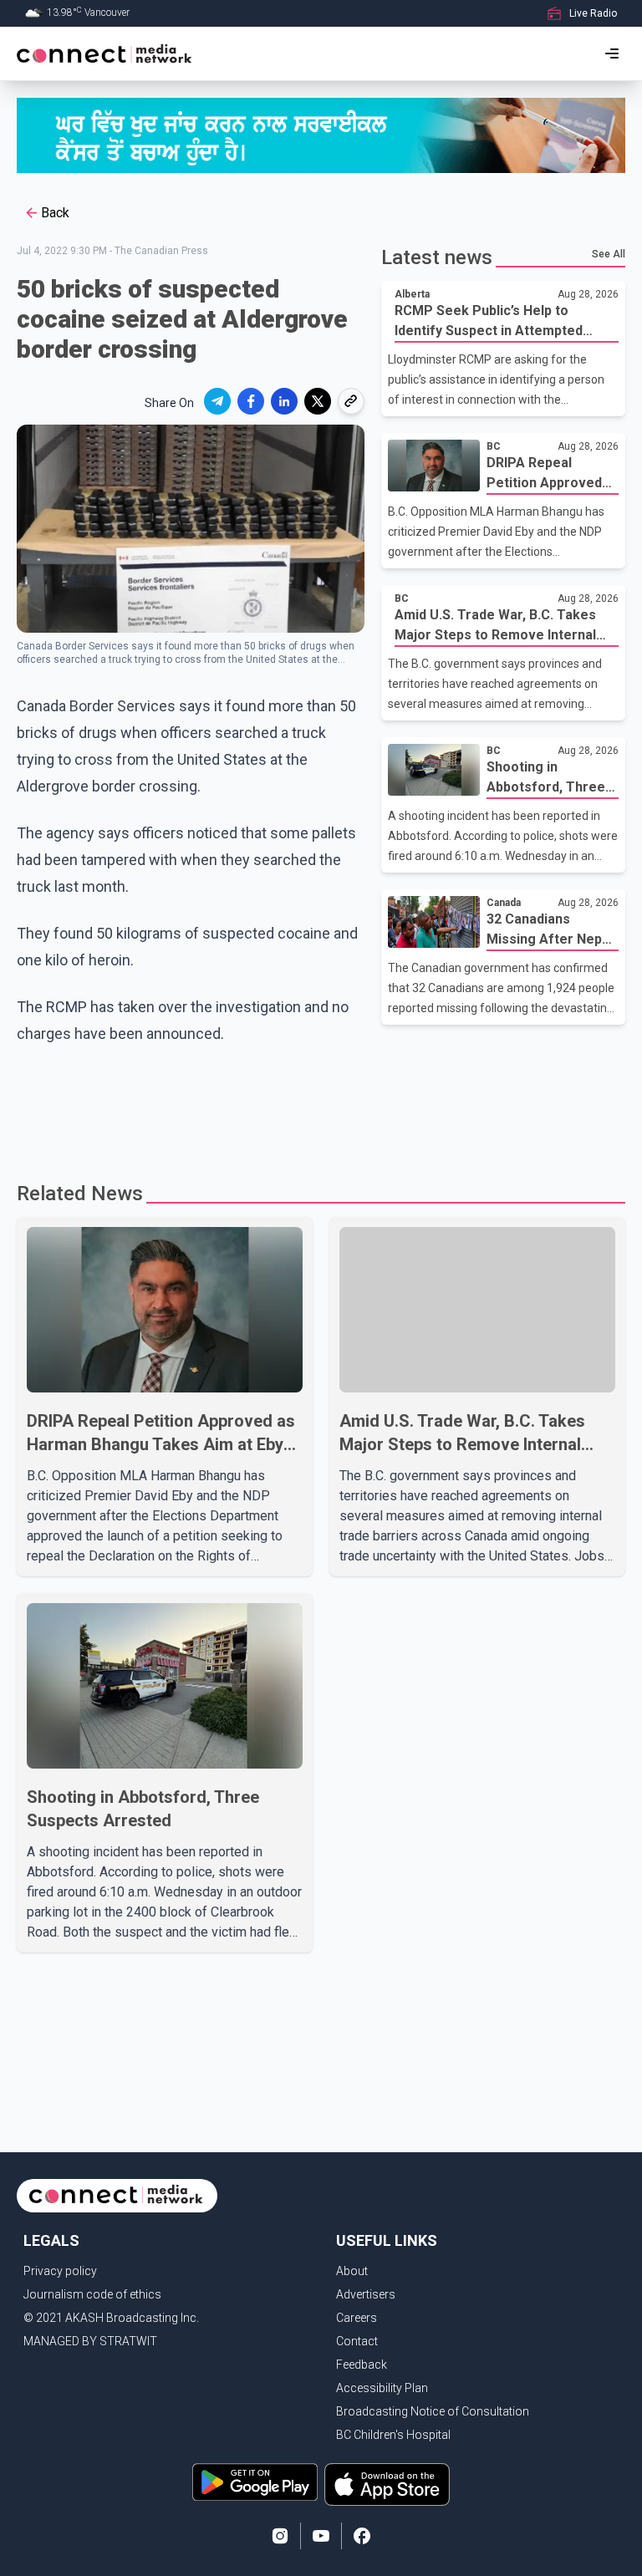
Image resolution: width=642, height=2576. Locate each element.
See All (609, 254)
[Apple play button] (387, 2484)
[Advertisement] (321, 1106)
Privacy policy (60, 2271)
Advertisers (366, 2294)
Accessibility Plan (382, 2388)
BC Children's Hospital (393, 2435)
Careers (357, 2318)
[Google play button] (255, 2484)
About (352, 2271)
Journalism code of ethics (92, 2294)
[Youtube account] (321, 2536)
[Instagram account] (280, 2536)
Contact (357, 2341)
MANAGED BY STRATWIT (90, 2341)
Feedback (362, 2365)
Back (55, 213)
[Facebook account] (362, 2536)
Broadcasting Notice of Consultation (433, 2411)
